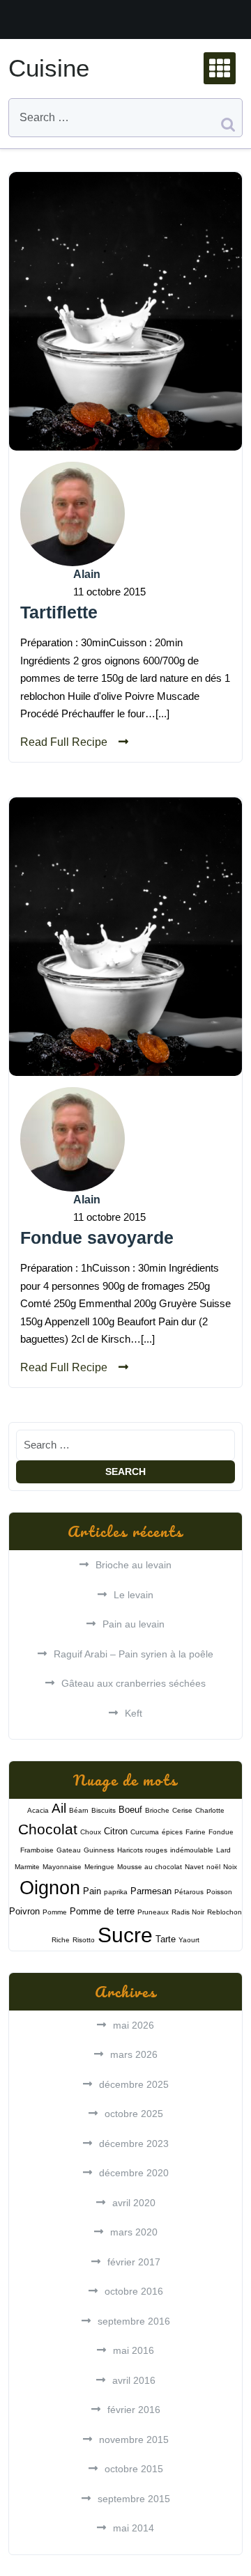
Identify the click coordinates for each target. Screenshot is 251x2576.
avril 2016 (134, 2380)
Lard (223, 1850)
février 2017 (134, 2262)
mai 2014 (134, 2528)
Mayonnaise (62, 1867)
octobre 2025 (134, 2114)
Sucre (125, 1935)
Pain (92, 1891)
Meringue (99, 1867)
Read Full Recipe (64, 742)
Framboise (37, 1850)
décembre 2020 (134, 2173)
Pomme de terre (102, 1911)
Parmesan (151, 1891)
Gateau (69, 1850)
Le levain (134, 1595)
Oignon (50, 1888)
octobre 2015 (134, 2469)
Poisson (219, 1892)
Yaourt (189, 1940)
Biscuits (104, 1810)
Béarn (79, 1810)
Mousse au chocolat (150, 1867)
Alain (87, 574)
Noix (230, 1867)
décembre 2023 (134, 2144)
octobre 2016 (134, 2291)
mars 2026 (134, 2054)
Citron (116, 1831)
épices (172, 1832)
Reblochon (225, 1912)
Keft (134, 1713)
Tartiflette (59, 612)
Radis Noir (188, 1912)
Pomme (55, 1912)
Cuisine (49, 68)
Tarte (166, 1939)
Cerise (182, 1810)
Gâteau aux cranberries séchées (134, 1683)
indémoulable (192, 1850)
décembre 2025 (134, 2084)
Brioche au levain (134, 1565)
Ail (59, 1808)
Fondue (221, 1832)
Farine (196, 1832)
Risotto (84, 1940)
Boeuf (130, 1810)
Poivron (24, 1911)
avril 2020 (134, 2203)
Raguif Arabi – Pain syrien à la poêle (134, 1654)
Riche (61, 1940)
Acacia (38, 1810)
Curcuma (145, 1832)
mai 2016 (134, 2350)
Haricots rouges (142, 1850)
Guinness (99, 1850)
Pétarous (189, 1892)
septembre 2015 (134, 2499)
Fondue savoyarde (97, 1238)
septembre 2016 (134, 2321)
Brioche (157, 1810)
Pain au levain (134, 1624)
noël (213, 1867)
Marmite (27, 1867)
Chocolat (48, 1829)
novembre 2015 (134, 2440)
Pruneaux (153, 1912)
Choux (91, 1832)
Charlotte (210, 1810)
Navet (194, 1867)
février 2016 (134, 2410)
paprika (116, 1892)
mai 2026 (134, 2025)
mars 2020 (134, 2232)
